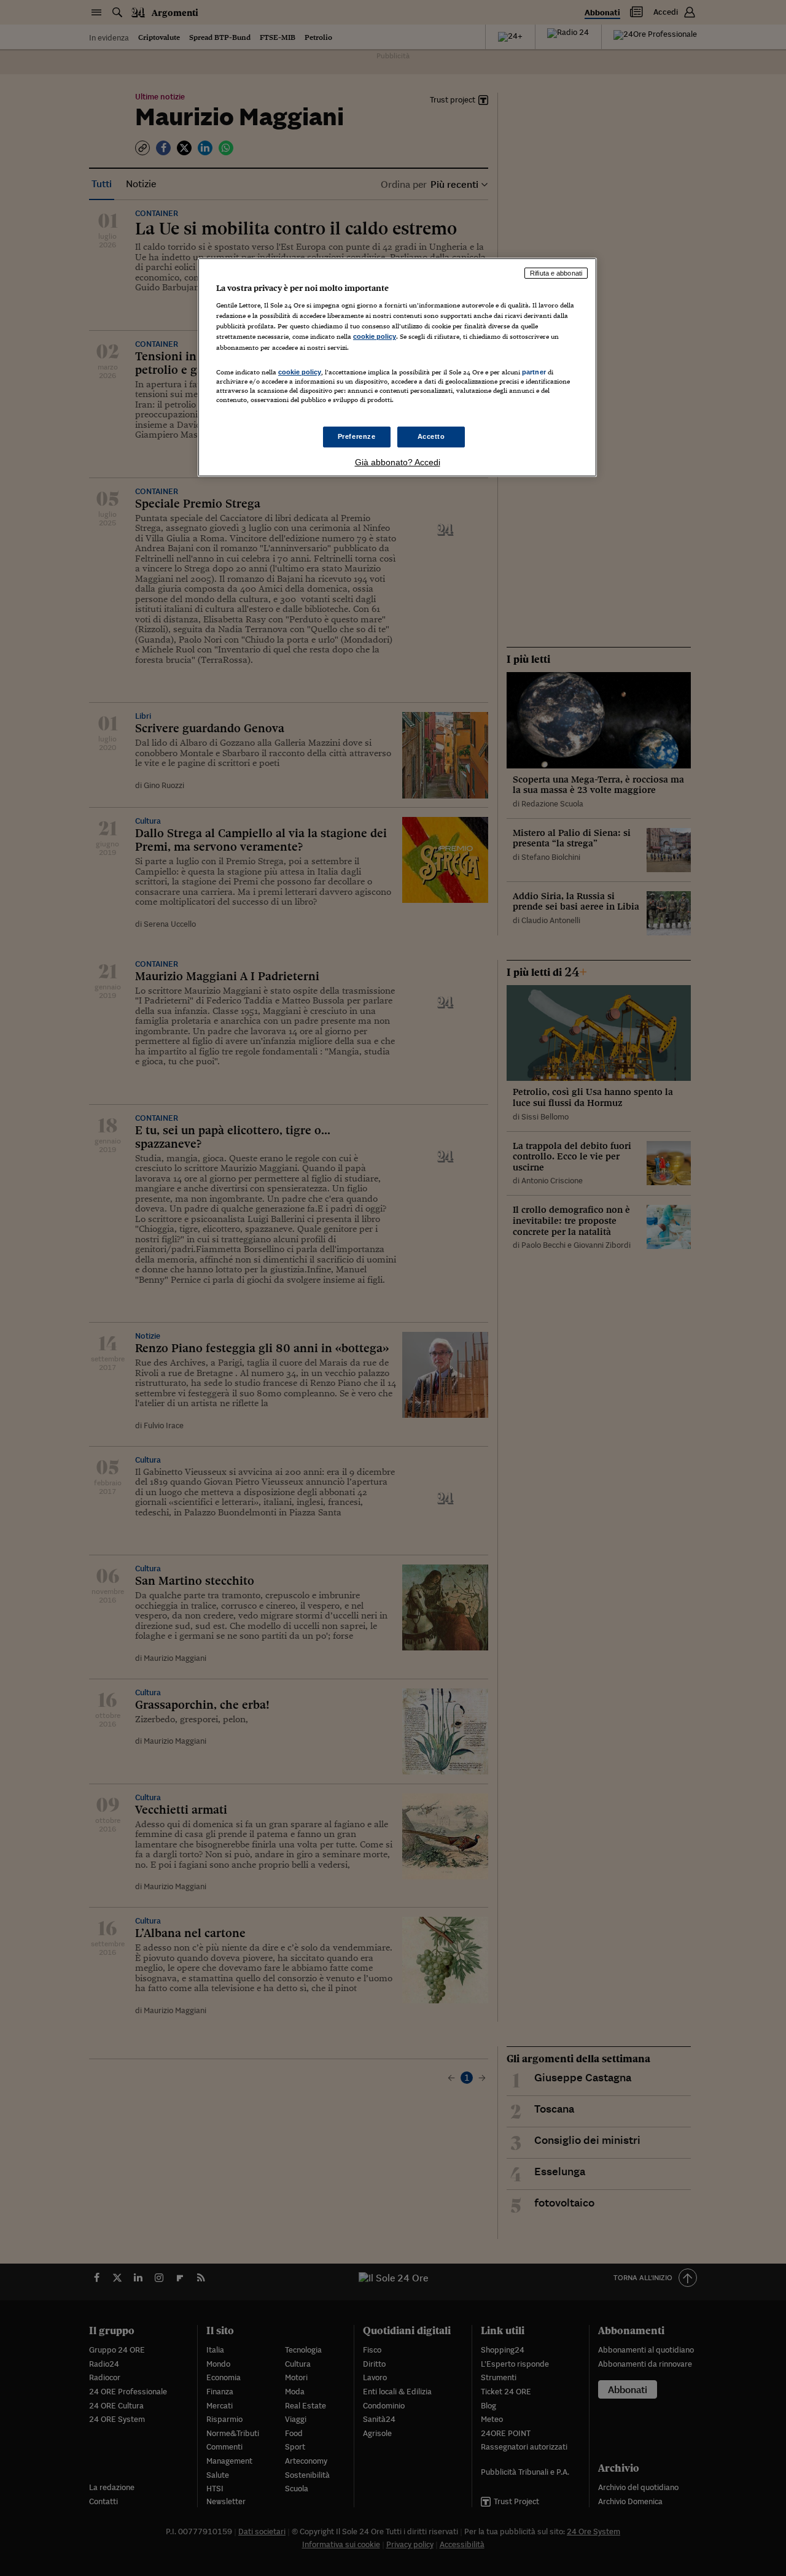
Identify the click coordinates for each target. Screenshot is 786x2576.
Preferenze (357, 436)
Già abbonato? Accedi (398, 462)
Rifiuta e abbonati (556, 273)
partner (534, 372)
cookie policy (375, 336)
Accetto (431, 436)
